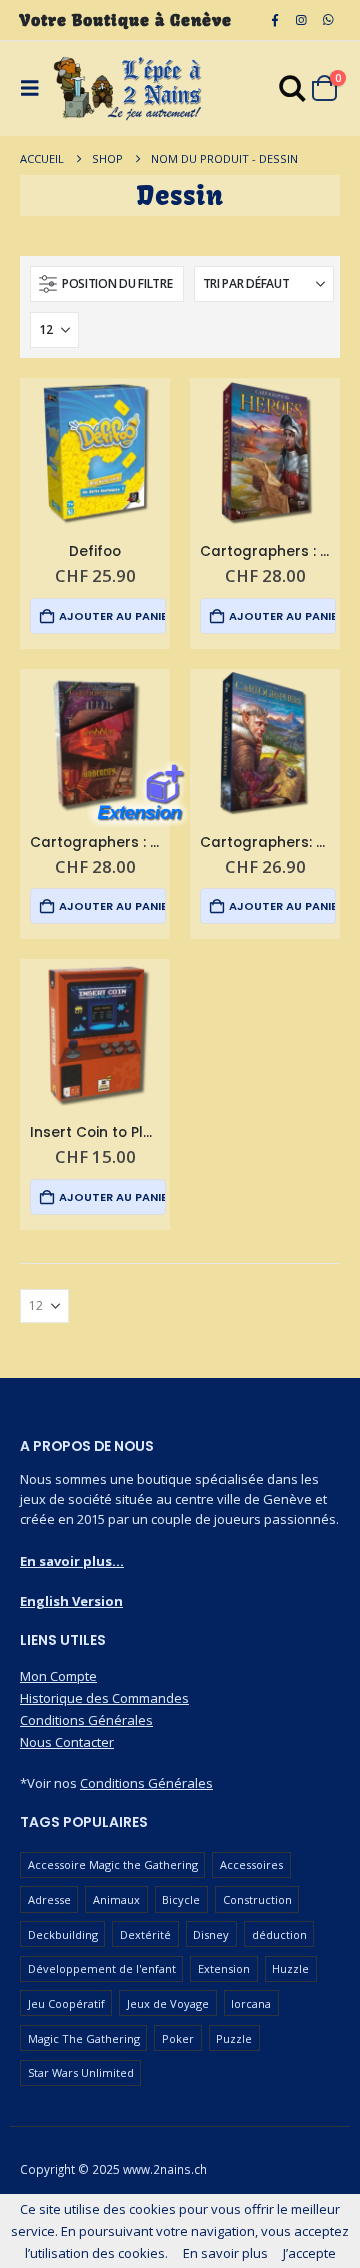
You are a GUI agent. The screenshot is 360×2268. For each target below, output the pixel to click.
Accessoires (251, 1864)
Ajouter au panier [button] (112, 616)
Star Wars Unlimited (81, 2072)
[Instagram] (301, 20)
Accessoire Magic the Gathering (113, 1864)
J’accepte (309, 2253)
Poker (178, 2038)
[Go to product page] (95, 453)
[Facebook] (275, 20)
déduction (279, 1934)
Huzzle (290, 1968)
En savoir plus (225, 2253)
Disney (211, 1934)
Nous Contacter (67, 1742)
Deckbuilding (63, 1934)
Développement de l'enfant (102, 1968)
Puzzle (234, 2038)
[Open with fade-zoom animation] (293, 92)
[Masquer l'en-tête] (128, 88)
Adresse (49, 1899)
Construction (257, 1899)
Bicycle (181, 1899)
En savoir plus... (72, 1561)
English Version (71, 1601)
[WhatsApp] (328, 20)
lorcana (251, 2003)
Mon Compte (58, 1676)
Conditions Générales (86, 1720)
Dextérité (145, 1934)
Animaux (116, 1899)
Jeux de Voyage (168, 2003)
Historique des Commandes (104, 1698)
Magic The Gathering (84, 2038)
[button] (107, 284)
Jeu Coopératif (66, 2003)
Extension (224, 1968)
